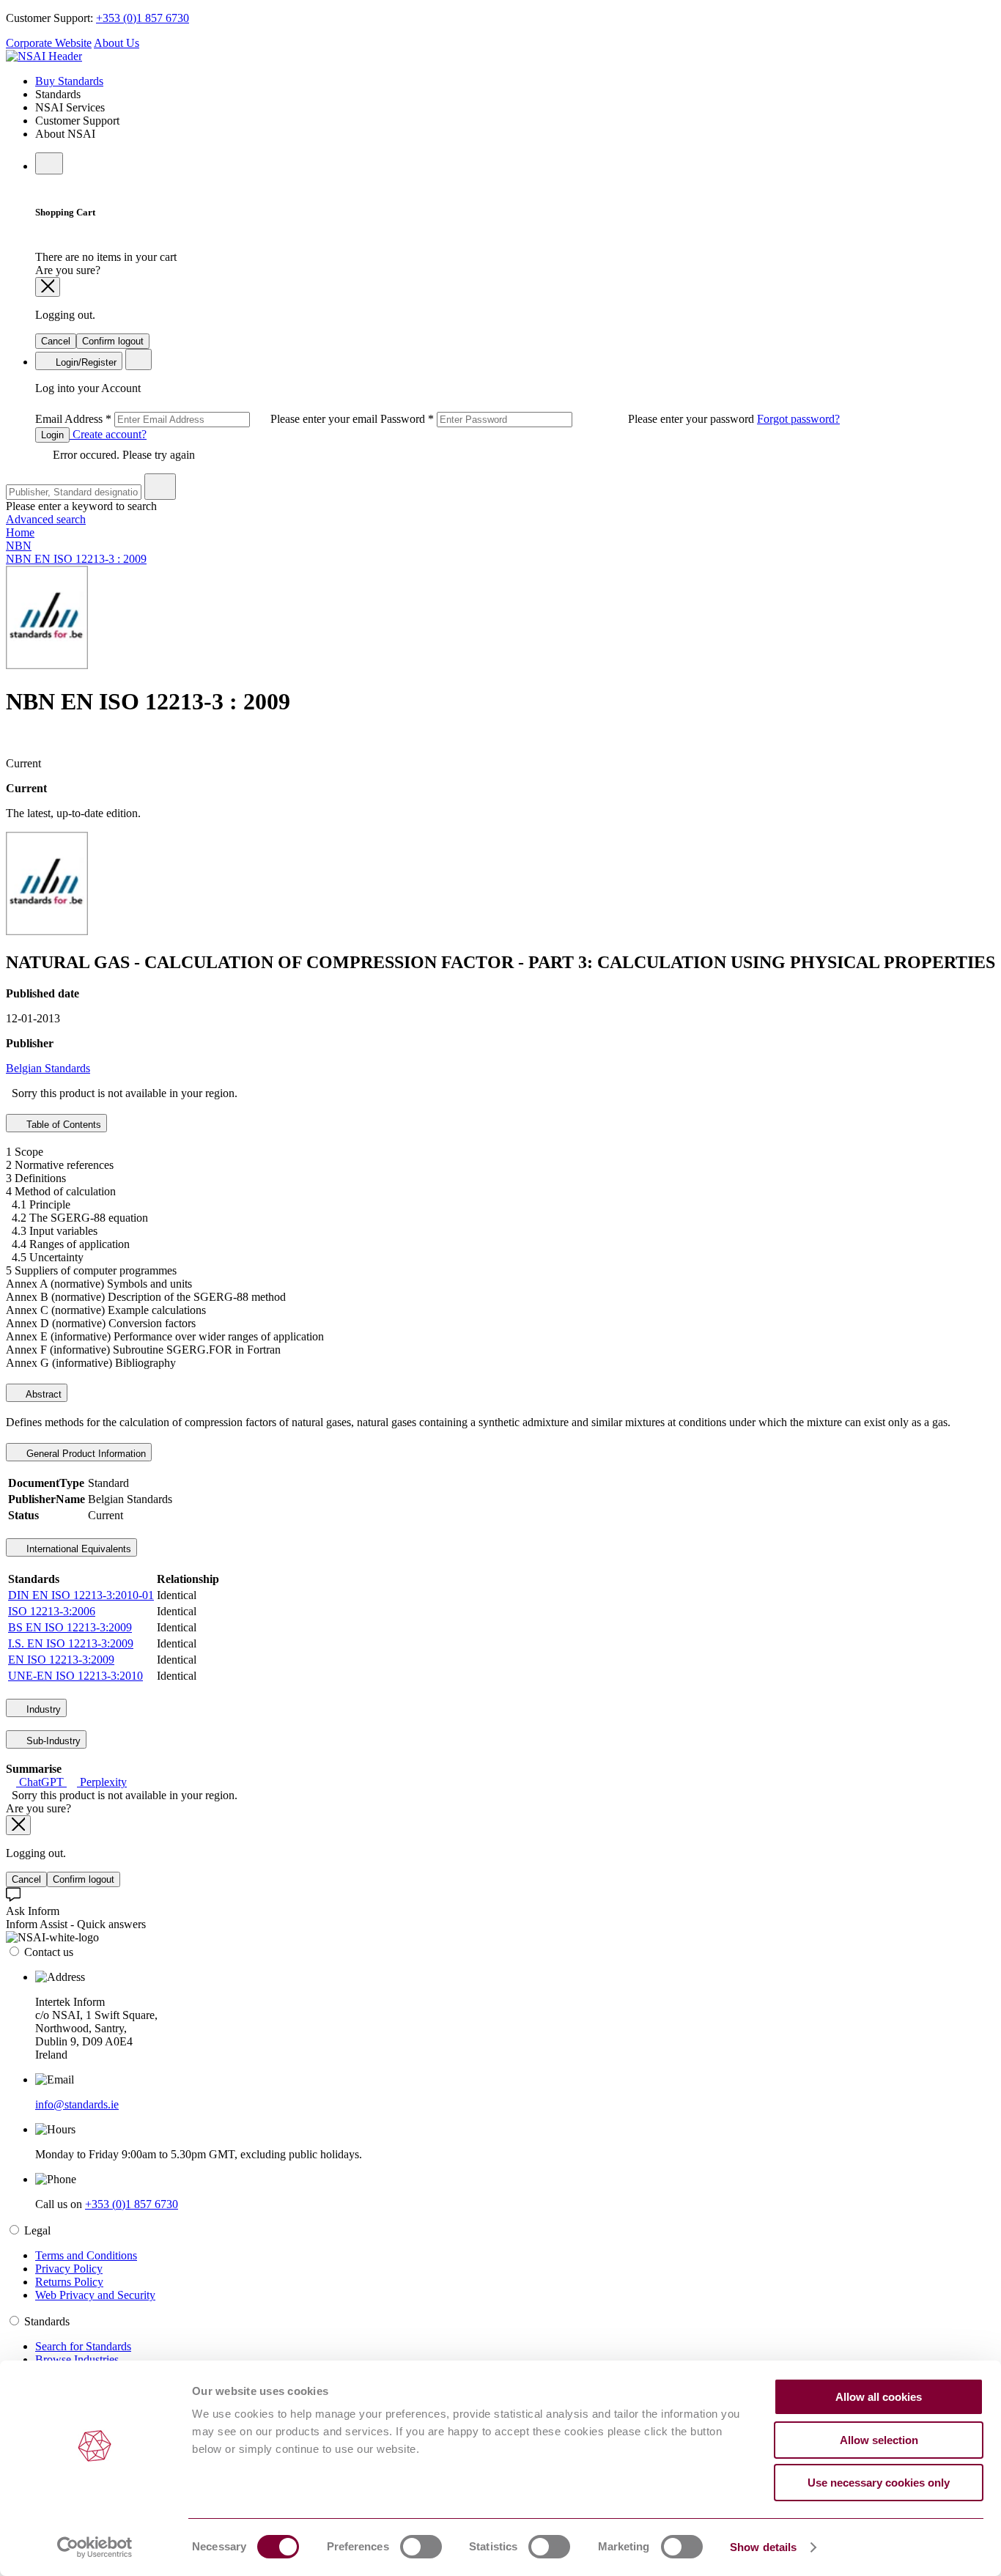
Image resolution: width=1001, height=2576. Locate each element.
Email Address (208, 419)
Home (20, 532)
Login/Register (85, 362)
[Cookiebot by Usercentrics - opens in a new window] (95, 2547)
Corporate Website (49, 43)
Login (52, 435)
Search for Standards (83, 2346)
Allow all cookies (879, 2397)
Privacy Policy (69, 2269)
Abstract (43, 1394)
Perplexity (102, 1782)
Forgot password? (798, 419)
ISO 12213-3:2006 (52, 1611)
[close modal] (48, 287)
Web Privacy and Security (95, 2295)
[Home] (44, 56)
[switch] (421, 2547)
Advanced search (46, 519)
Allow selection (879, 2440)
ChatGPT (41, 1782)
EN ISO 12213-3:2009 (61, 1660)
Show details (763, 2547)
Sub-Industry (52, 1741)
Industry (42, 1709)
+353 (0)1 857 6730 (143, 18)
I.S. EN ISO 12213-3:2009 (71, 1643)
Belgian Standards (48, 1068)
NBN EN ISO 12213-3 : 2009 (76, 559)
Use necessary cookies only (879, 2483)
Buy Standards (69, 81)
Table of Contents (62, 1125)
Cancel (56, 341)
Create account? (108, 434)
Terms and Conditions (86, 2255)
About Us (117, 43)
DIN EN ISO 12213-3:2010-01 (81, 1595)
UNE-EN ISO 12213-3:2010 (75, 1676)
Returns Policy (69, 2282)
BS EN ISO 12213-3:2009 (70, 1627)
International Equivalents (77, 1549)
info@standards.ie (77, 2104)
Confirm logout (113, 341)
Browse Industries (77, 2359)
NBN (19, 546)
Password (569, 419)
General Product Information (85, 1454)
